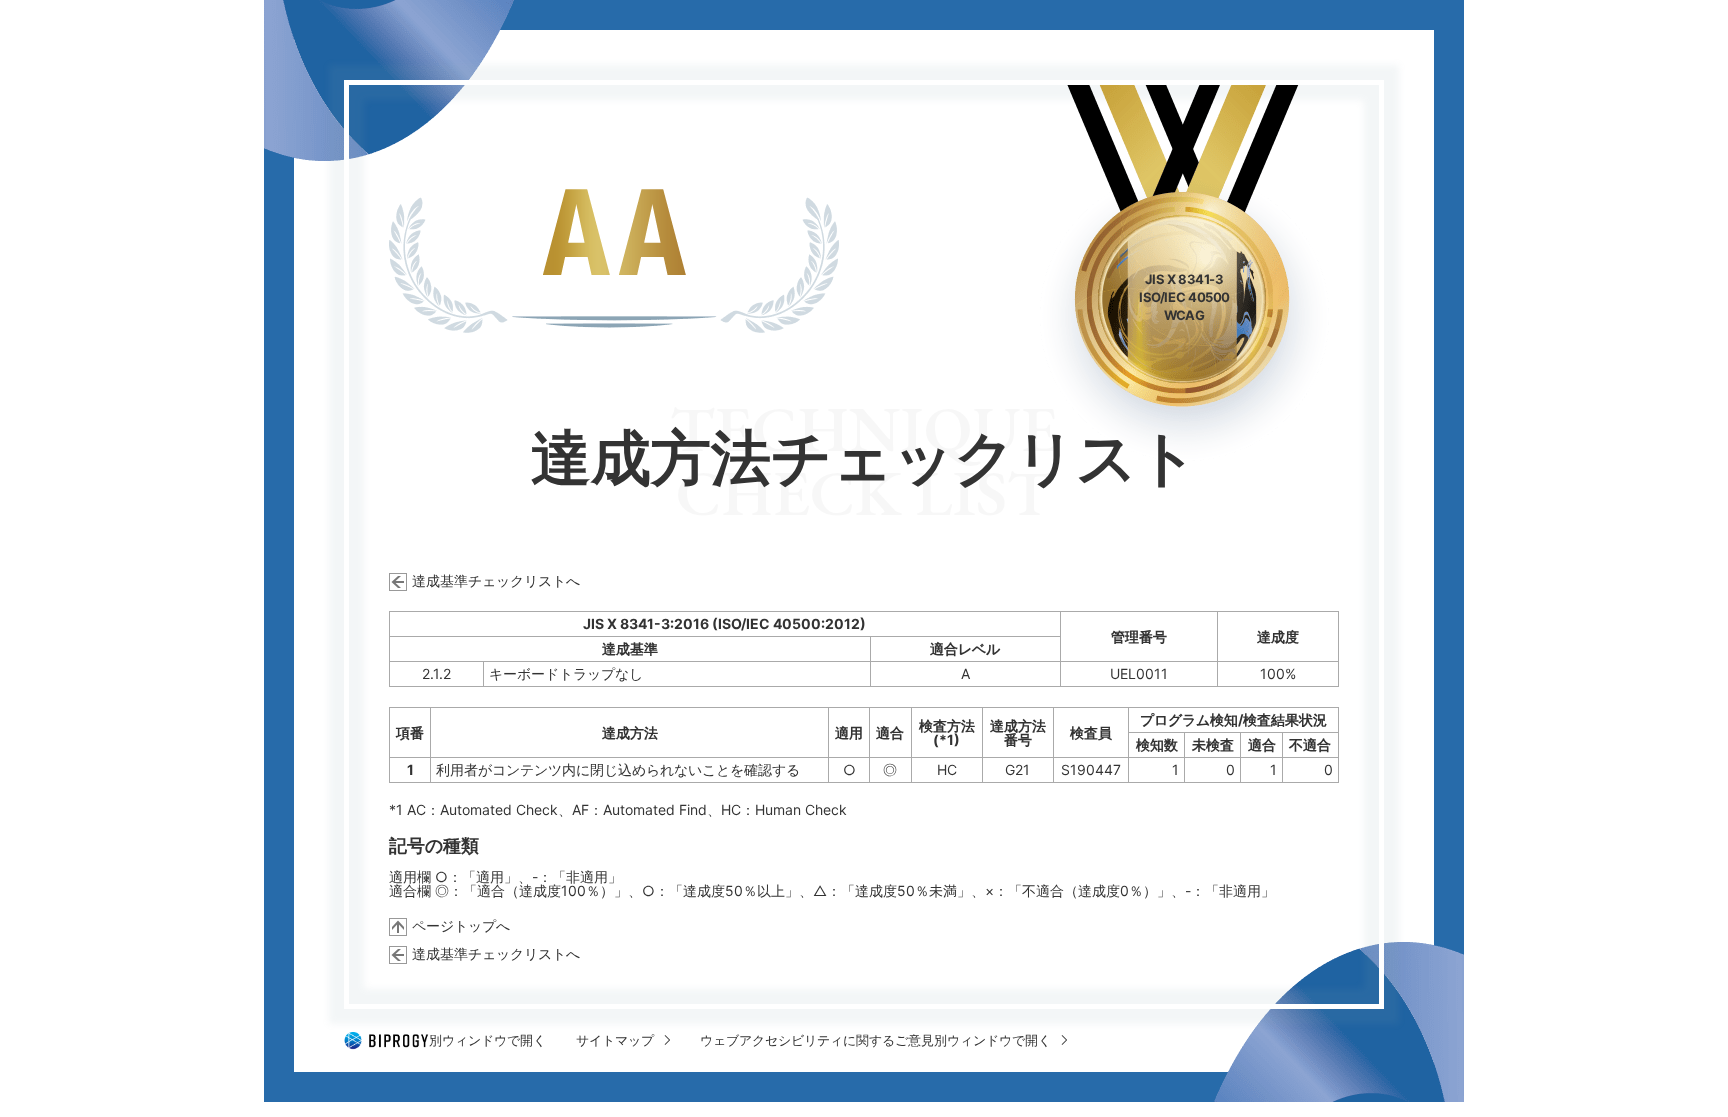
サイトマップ (615, 1040)
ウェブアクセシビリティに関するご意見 (875, 1040)
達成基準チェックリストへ (496, 580)
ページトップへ (461, 925)
